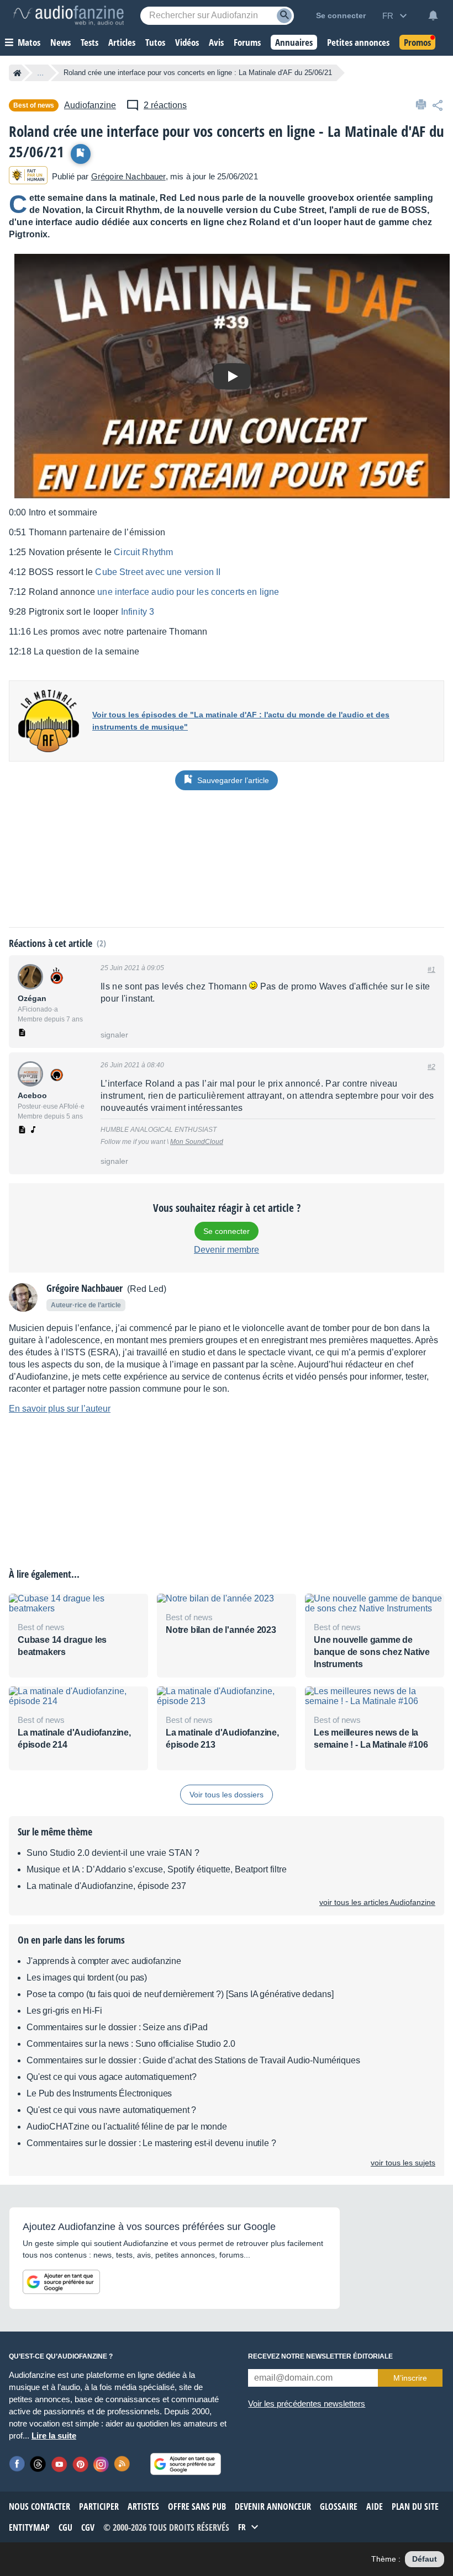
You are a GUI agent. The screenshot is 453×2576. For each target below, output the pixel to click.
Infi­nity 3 (138, 612)
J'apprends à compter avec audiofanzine (104, 1961)
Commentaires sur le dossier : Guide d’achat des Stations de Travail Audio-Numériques (193, 2060)
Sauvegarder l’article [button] (233, 780)
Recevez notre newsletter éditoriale (320, 2356)
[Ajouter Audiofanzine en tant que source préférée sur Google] (61, 2282)
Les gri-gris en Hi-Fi (64, 2011)
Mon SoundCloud (197, 1142)
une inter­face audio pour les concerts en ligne (188, 592)
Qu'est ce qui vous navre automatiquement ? (111, 2110)
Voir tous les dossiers (227, 1795)
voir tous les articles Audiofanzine (377, 1902)
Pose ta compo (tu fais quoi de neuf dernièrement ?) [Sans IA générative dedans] (180, 1994)
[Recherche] (284, 16)
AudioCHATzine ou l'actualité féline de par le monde (127, 2127)
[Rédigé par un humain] (28, 176)
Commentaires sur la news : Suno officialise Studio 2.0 (131, 2044)
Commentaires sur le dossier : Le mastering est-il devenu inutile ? (151, 2143)
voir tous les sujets (403, 2163)
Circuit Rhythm (143, 552)
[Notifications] (433, 15)
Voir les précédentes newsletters (307, 2404)
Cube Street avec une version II (158, 572)
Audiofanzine (90, 105)
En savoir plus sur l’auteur (60, 1409)
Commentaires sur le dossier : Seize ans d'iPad (117, 2027)
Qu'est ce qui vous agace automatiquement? (111, 2077)
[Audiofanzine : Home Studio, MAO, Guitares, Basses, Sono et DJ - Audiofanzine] (69, 15)
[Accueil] (17, 73)
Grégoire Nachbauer (128, 176)
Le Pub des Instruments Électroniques (99, 2093)
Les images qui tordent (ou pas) (87, 1978)
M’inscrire (410, 2378)
